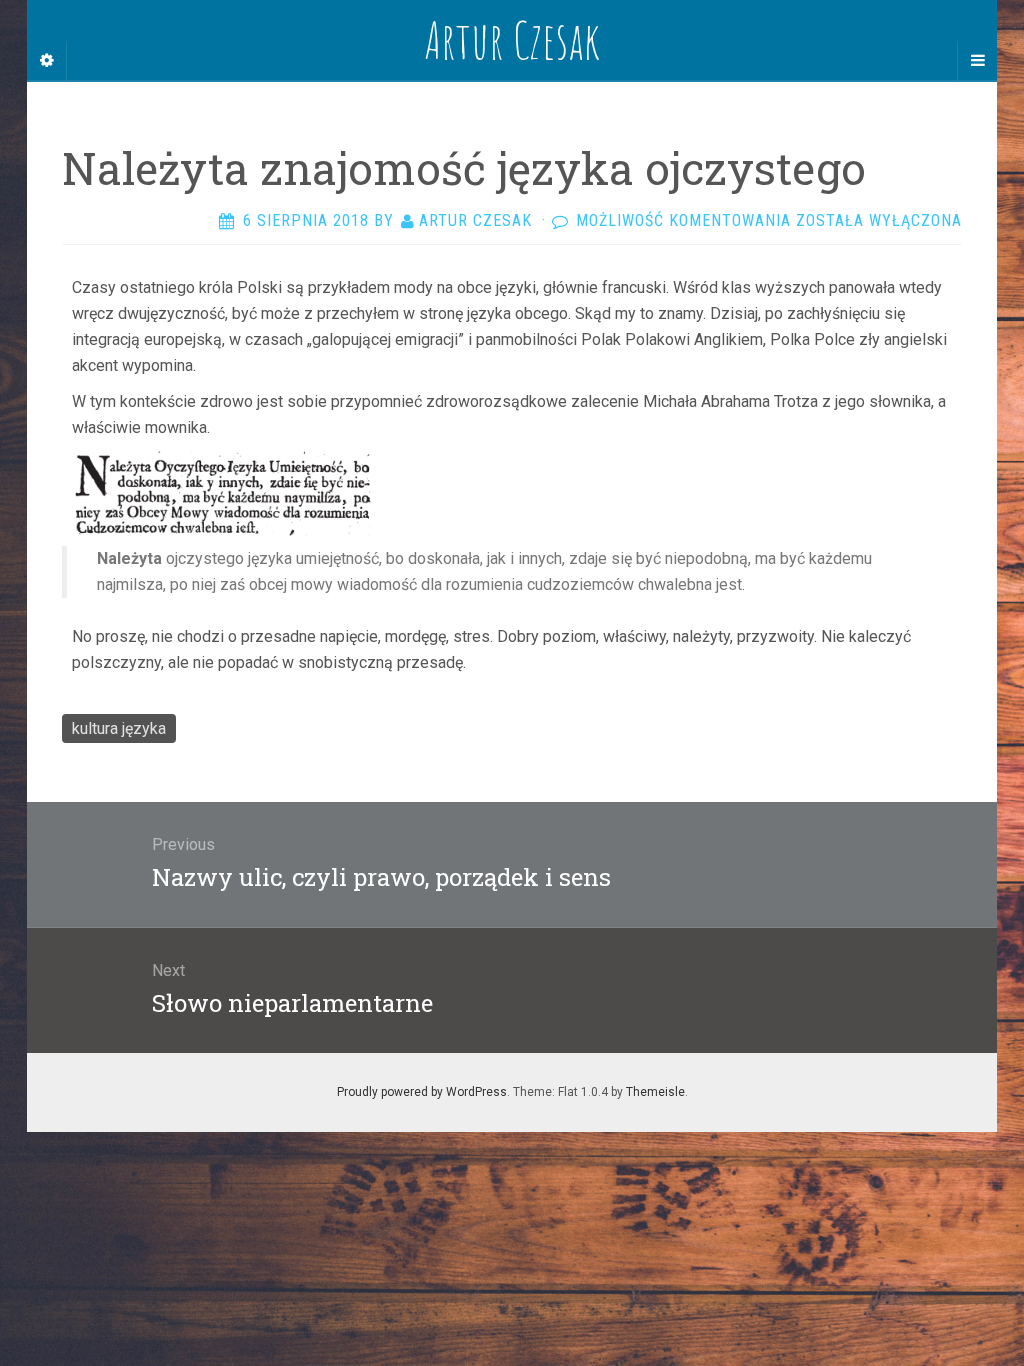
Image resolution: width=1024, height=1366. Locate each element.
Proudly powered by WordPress (422, 1092)
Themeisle (655, 1092)
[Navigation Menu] (977, 61)
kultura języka (119, 728)
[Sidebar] (47, 61)
